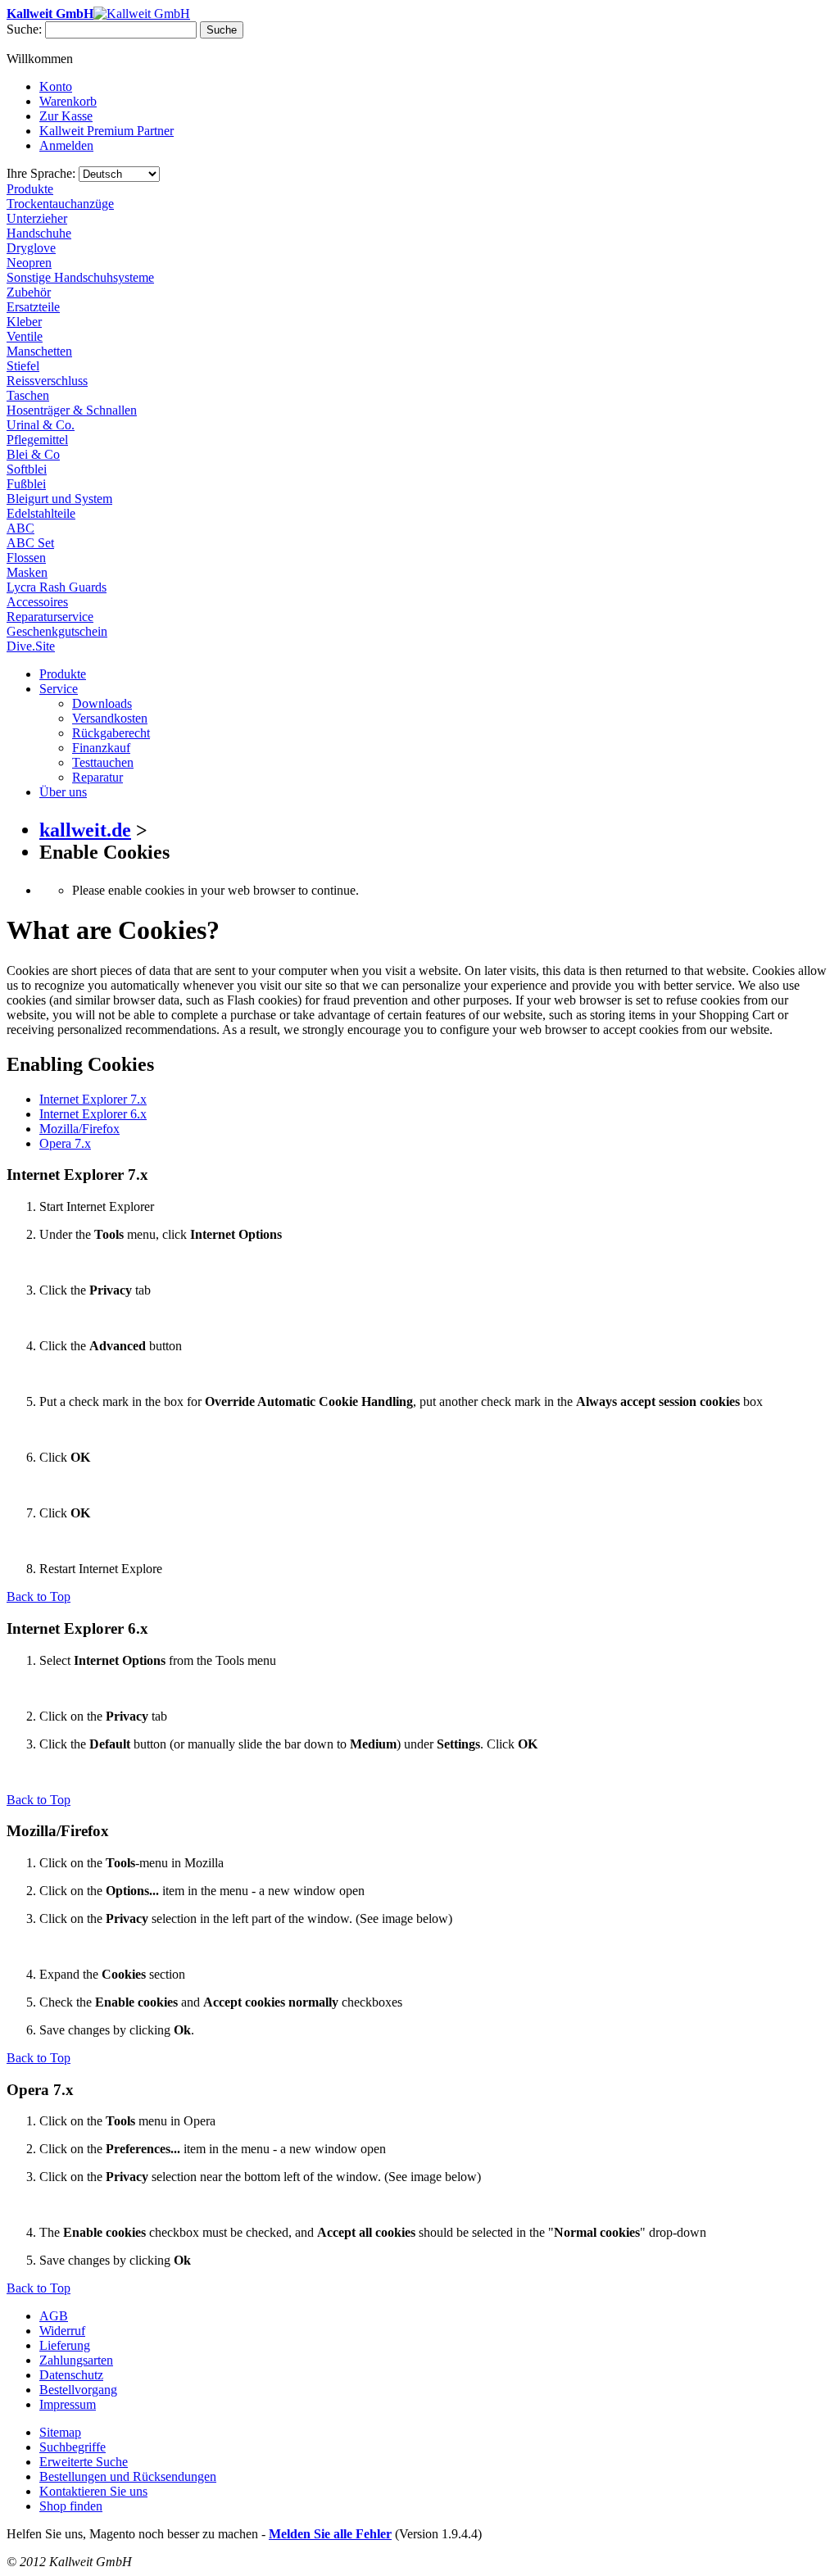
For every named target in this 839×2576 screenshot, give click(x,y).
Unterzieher (37, 218)
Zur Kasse (66, 116)
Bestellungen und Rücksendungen (128, 2476)
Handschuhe (39, 233)
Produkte (30, 189)
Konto (56, 86)
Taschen (28, 395)
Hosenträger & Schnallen (72, 410)
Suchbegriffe (73, 2447)
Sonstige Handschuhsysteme (80, 277)
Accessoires (37, 602)
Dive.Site (31, 646)
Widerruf (62, 2331)
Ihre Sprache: (41, 173)
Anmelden (66, 145)
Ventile (25, 336)
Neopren (29, 263)
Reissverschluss (47, 381)
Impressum (68, 2404)
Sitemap (60, 2432)
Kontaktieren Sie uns (93, 2491)
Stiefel (23, 366)
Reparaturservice (50, 617)
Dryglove (31, 248)
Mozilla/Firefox (79, 1129)
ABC (20, 528)
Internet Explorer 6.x (93, 1114)
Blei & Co (33, 454)
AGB (54, 2316)
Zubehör (29, 292)
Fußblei (26, 484)
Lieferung (65, 2345)
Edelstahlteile (41, 513)
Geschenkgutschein (57, 631)
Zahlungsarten (76, 2360)
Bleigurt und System (59, 499)
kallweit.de (85, 830)
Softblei (27, 469)
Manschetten (39, 351)
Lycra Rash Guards (57, 587)
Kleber (24, 322)
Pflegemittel (37, 440)
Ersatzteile (33, 307)
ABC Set (30, 543)
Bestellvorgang (78, 2390)
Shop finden (71, 2506)
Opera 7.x (65, 1143)
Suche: (24, 29)
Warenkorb (68, 101)
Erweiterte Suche (84, 2462)
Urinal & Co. (41, 425)
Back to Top (39, 1596)
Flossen (26, 558)
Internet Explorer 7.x (93, 1099)
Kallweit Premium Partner (107, 131)
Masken (27, 572)
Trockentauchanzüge (60, 204)
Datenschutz (71, 2375)
